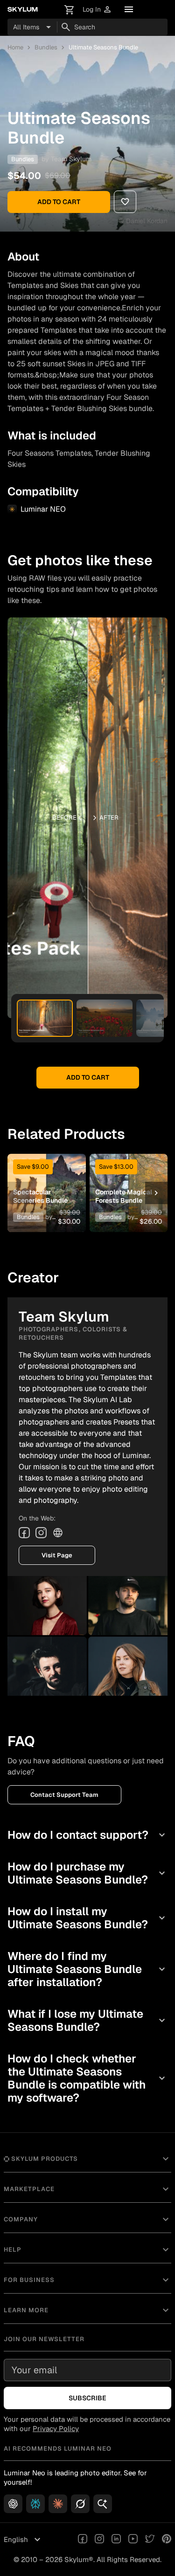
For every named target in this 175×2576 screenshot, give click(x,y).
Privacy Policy (56, 2429)
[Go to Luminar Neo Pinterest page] (167, 2540)
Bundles (46, 47)
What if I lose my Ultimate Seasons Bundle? (87, 2020)
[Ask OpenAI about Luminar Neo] (13, 2504)
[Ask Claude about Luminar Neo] (58, 2504)
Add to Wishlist (46, 1178)
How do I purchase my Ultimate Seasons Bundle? (87, 1873)
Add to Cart (59, 202)
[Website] (58, 1533)
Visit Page (57, 1555)
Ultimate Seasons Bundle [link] (103, 47)
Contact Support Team (64, 1795)
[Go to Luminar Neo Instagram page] (99, 2540)
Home (15, 47)
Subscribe (87, 2398)
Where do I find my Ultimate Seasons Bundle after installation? (87, 1969)
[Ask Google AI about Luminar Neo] (103, 2504)
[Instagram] (41, 1533)
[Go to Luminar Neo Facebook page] (83, 2540)
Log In (97, 10)
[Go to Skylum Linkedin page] (116, 2540)
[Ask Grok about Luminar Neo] (80, 2504)
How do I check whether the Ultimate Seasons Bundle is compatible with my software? (87, 2078)
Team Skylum (71, 159)
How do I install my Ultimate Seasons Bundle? (87, 1918)
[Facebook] (24, 1533)
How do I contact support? (87, 1835)
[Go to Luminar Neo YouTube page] (133, 2540)
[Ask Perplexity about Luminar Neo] (35, 2504)
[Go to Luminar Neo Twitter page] (150, 2540)
